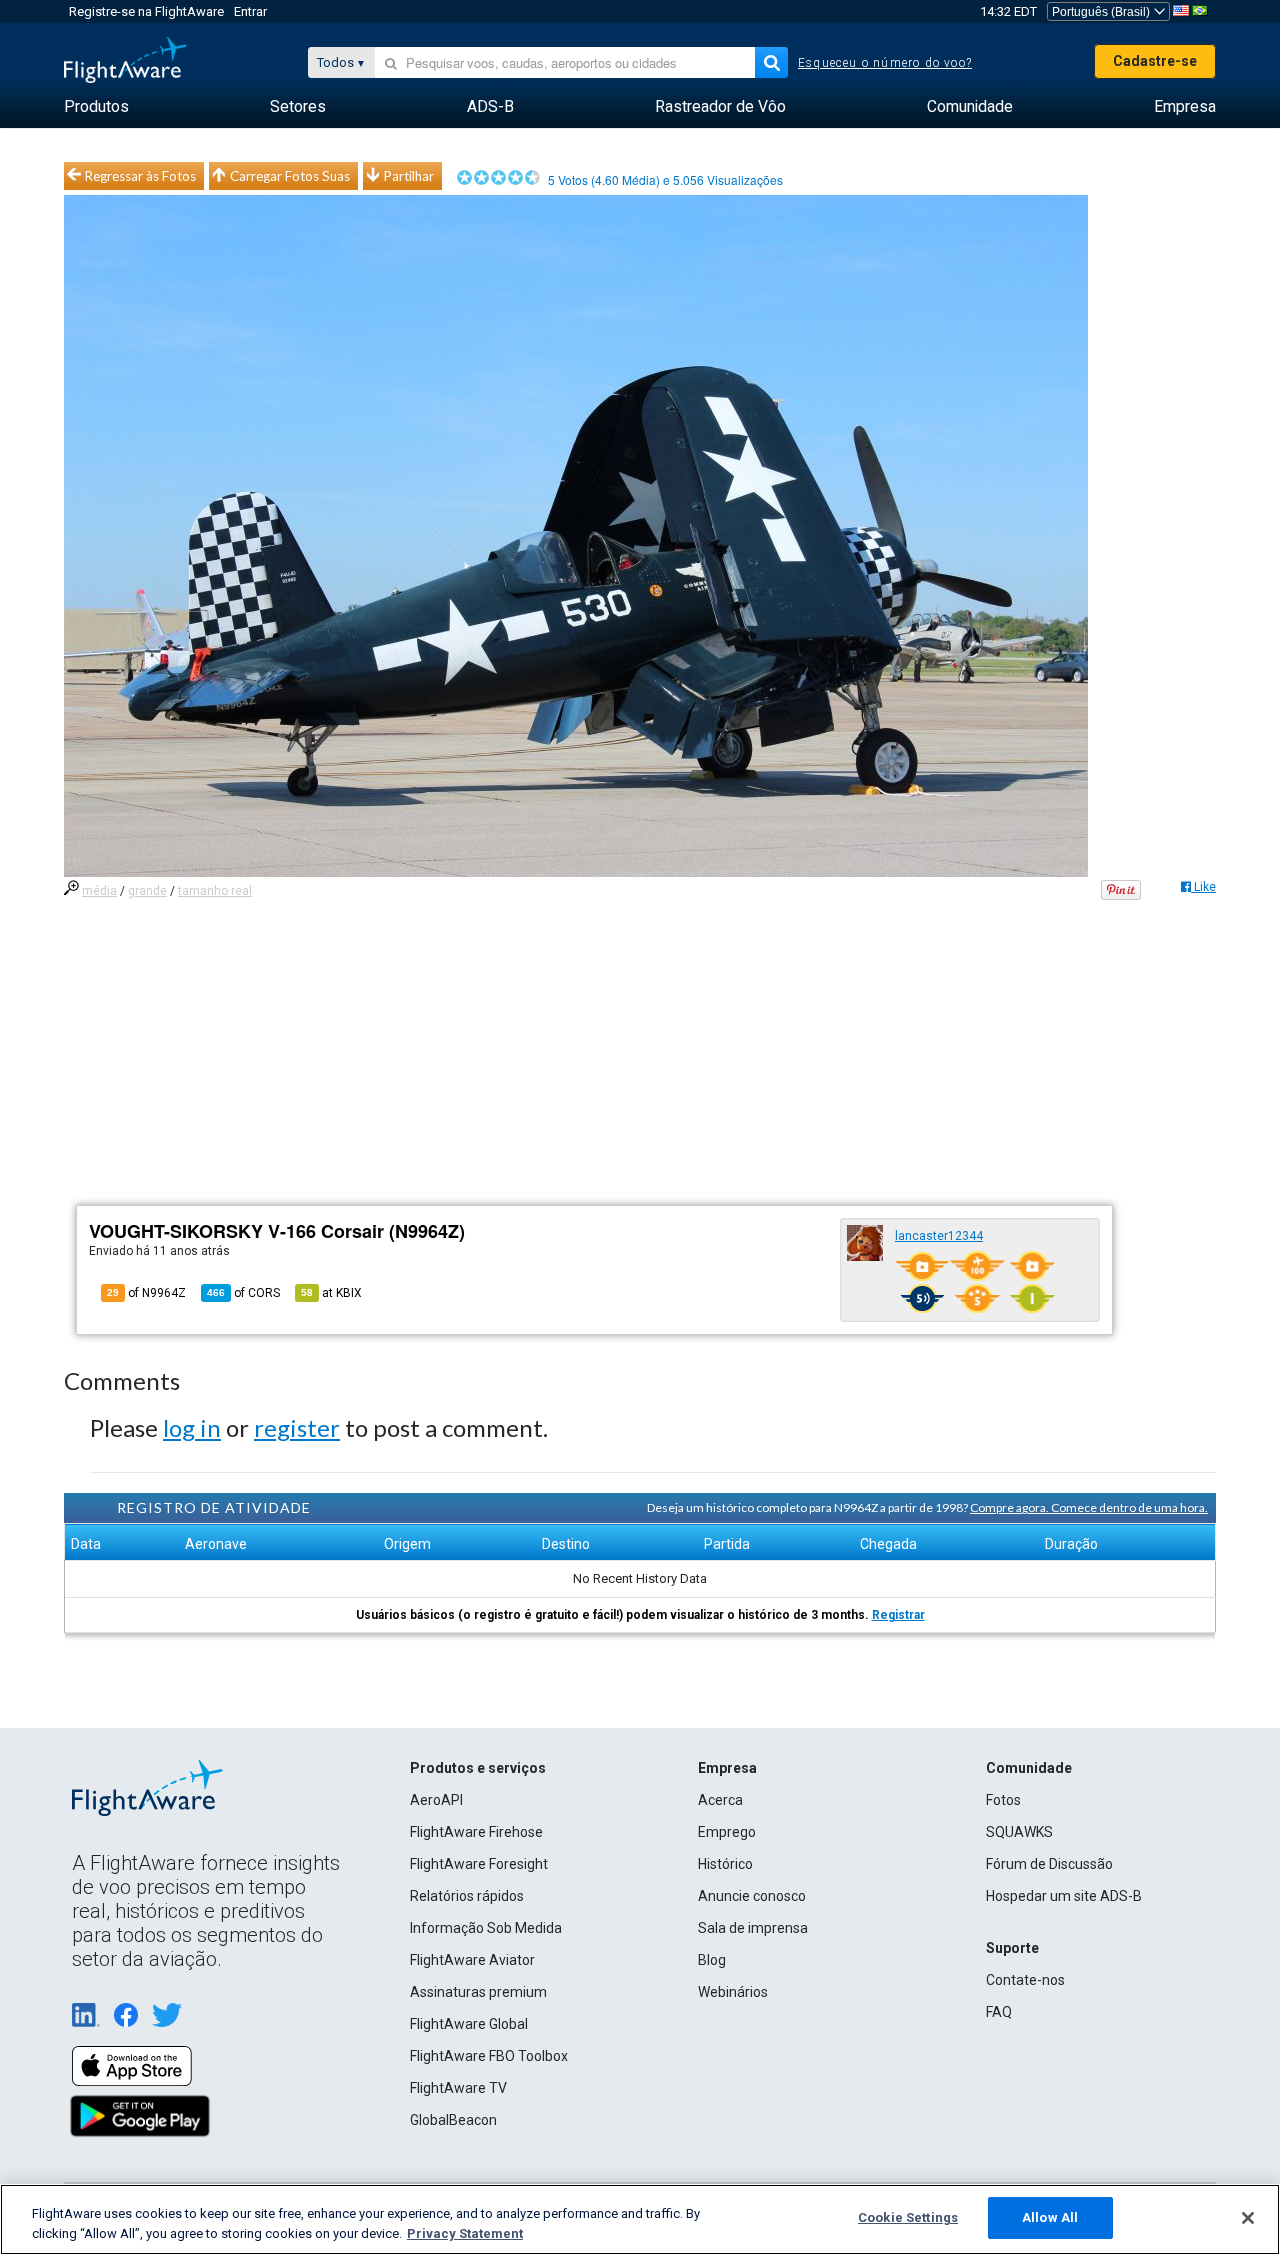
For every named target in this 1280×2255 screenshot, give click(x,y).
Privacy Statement (465, 2233)
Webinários (733, 1992)
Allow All (1050, 2217)
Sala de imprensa (753, 1928)
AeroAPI (436, 1800)
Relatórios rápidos (467, 1896)
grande (147, 891)
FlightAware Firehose (476, 1832)
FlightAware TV (458, 2088)
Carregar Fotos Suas (290, 176)
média (99, 891)
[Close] (1248, 2218)
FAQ (999, 2012)
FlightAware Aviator (472, 1960)
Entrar (250, 11)
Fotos (1003, 1800)
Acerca (720, 1800)
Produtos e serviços (478, 1768)
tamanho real (215, 891)
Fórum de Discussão (1049, 1864)
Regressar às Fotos (140, 176)
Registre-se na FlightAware (146, 11)
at (331, 1293)
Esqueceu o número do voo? (885, 63)
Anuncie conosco (752, 1896)
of (243, 1293)
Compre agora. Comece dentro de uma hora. (1089, 1507)
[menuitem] (96, 107)
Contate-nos (1025, 1980)
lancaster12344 (939, 1236)
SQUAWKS (1019, 1832)
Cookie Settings (908, 2217)
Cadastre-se (1155, 61)
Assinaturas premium (478, 1992)
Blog (712, 1960)
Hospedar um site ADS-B (1064, 1896)
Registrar (898, 1615)
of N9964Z (146, 1293)
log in (192, 1427)
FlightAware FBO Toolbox (489, 2056)
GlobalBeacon (453, 2120)
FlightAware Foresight (479, 1864)
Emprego (727, 1832)
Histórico (725, 1864)
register (297, 1427)
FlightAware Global (469, 2024)
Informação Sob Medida (486, 1928)
